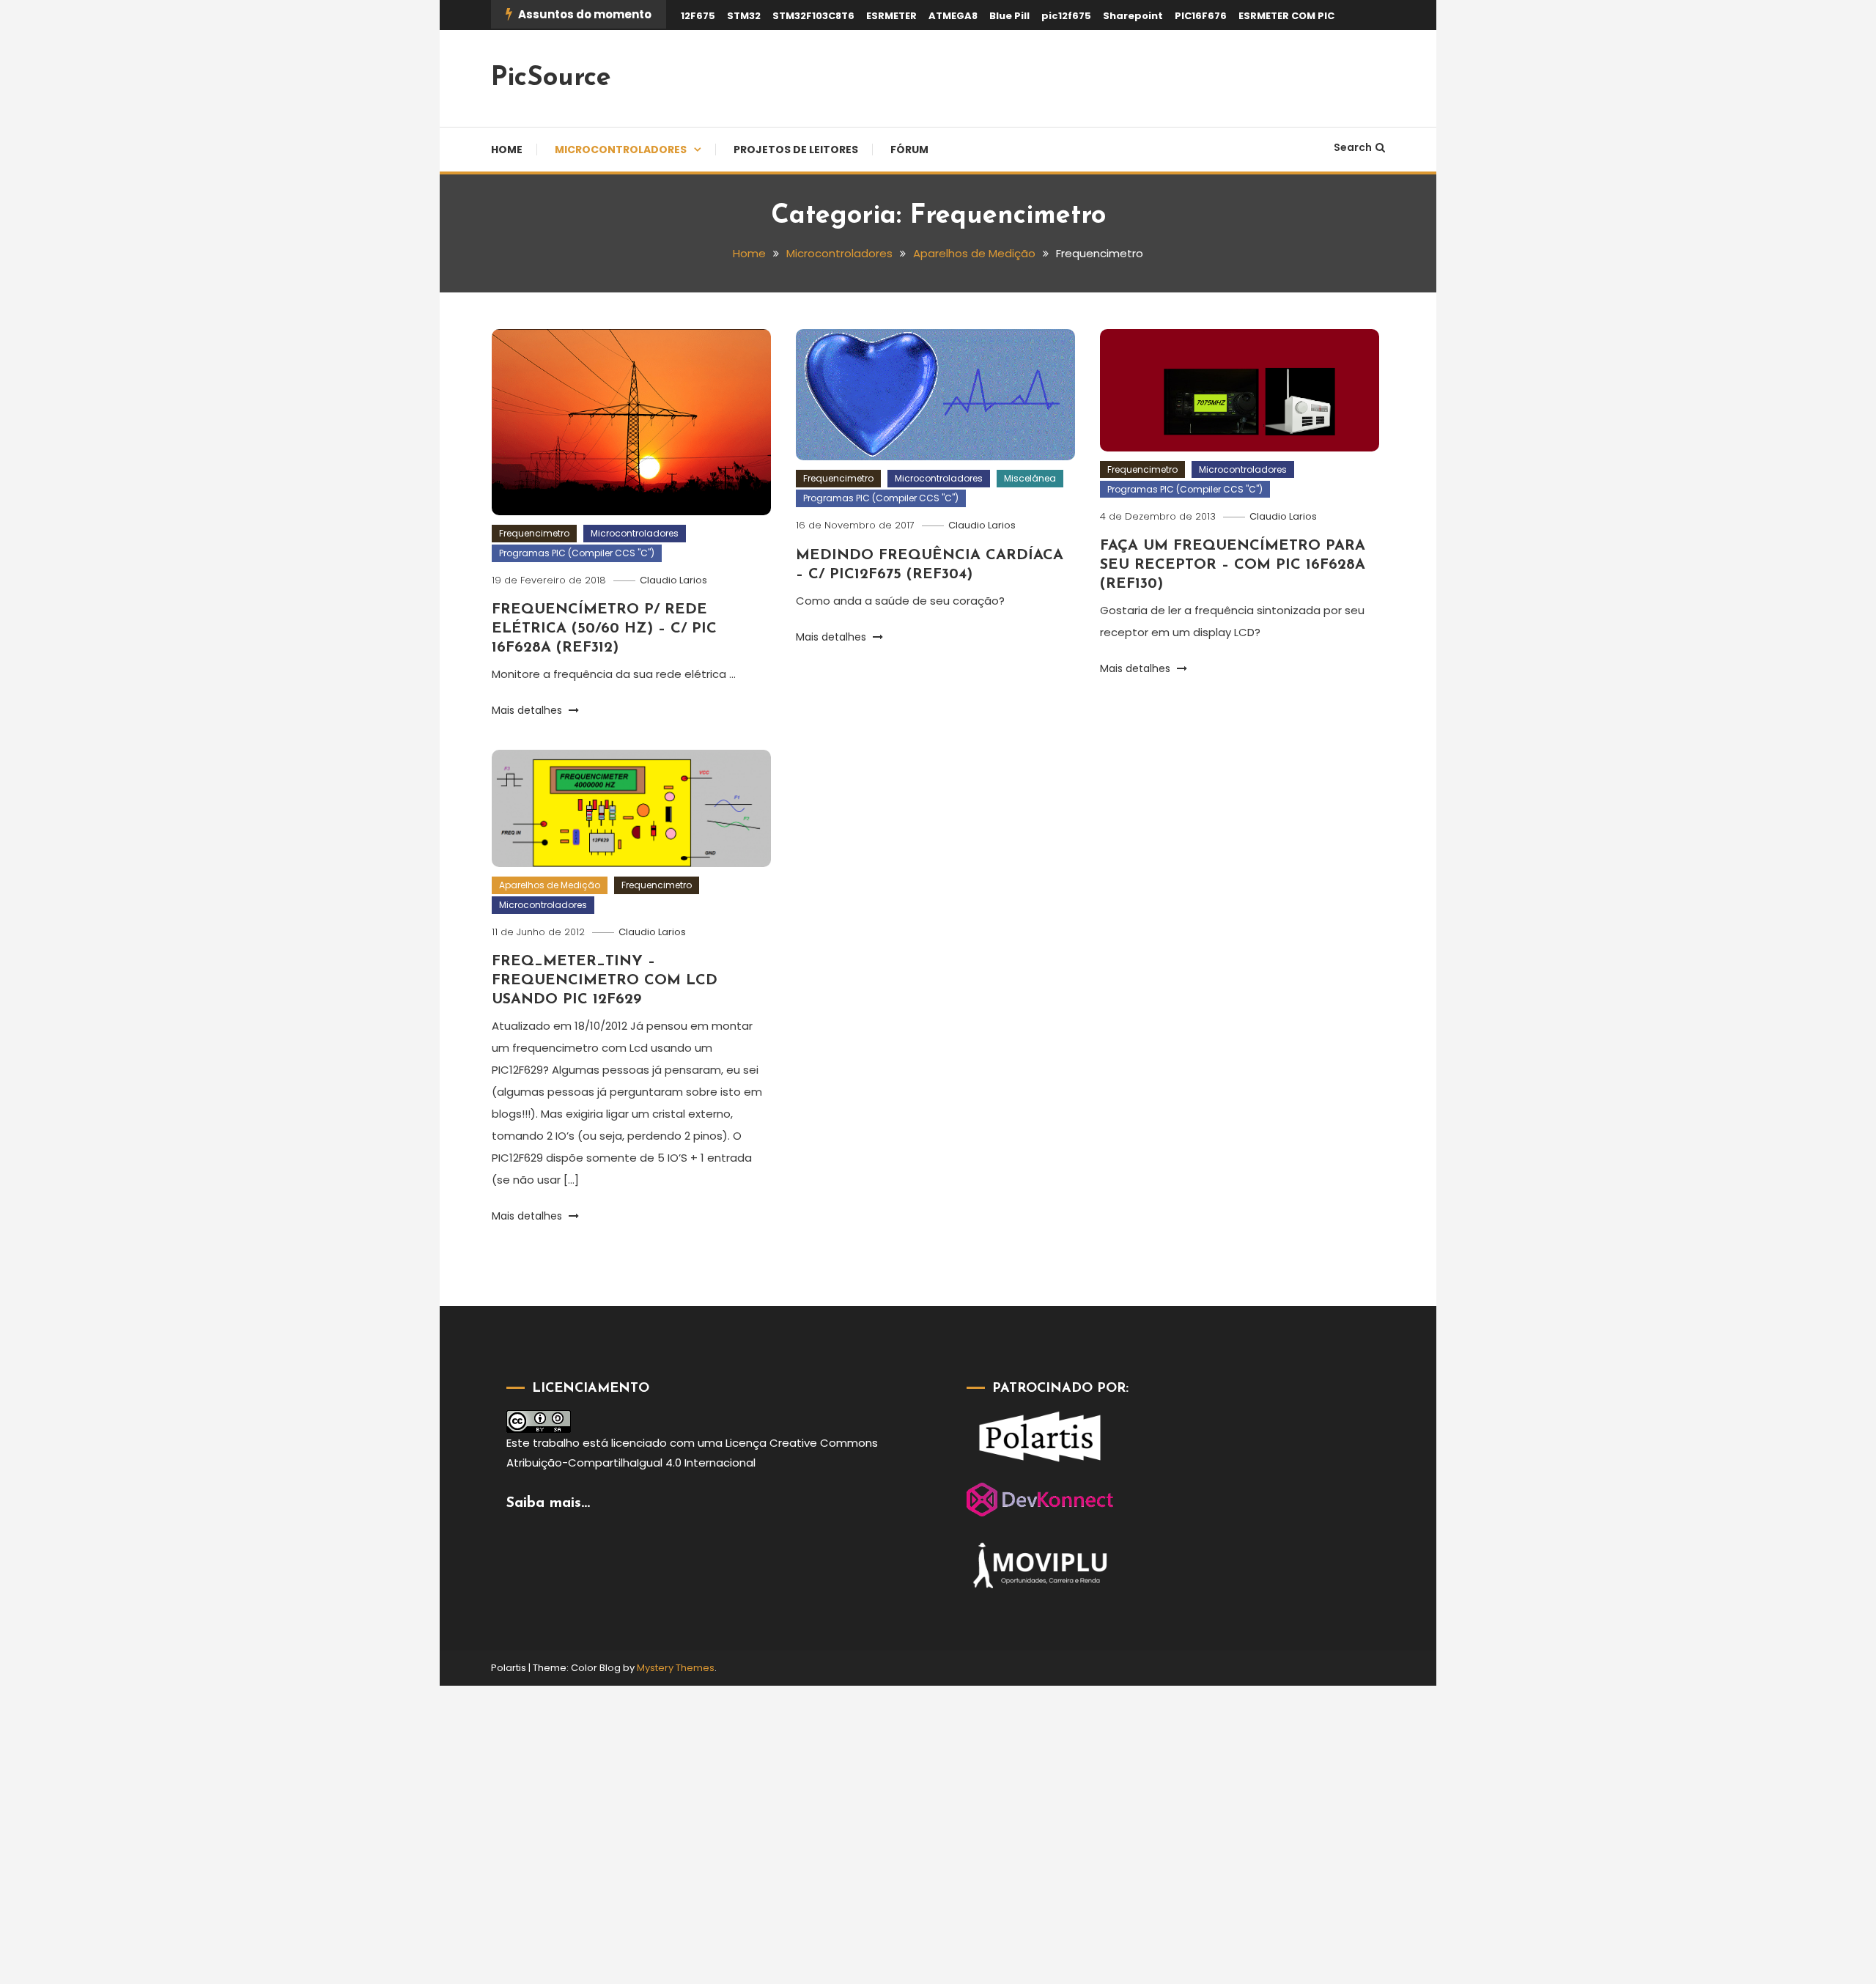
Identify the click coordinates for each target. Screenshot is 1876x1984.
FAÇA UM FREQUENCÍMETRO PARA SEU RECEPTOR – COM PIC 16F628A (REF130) (1233, 565)
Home (507, 150)
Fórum (909, 150)
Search (1353, 147)
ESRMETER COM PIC (1286, 16)
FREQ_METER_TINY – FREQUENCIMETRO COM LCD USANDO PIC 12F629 (605, 981)
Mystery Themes (676, 1668)
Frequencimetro (534, 533)
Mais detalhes (528, 710)
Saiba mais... (548, 1503)
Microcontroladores (621, 150)
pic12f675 (1066, 16)
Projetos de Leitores (796, 150)
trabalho (556, 1443)
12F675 (698, 16)
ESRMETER (891, 16)
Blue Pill (1009, 16)
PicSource (551, 78)
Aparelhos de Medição (550, 885)
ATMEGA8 (953, 16)
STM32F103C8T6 (813, 16)
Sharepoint (1133, 16)
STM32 (744, 16)
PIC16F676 (1201, 16)
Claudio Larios (673, 580)
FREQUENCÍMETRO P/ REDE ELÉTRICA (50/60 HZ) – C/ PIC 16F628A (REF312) (604, 629)
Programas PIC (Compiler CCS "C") (577, 553)
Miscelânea (1030, 478)
